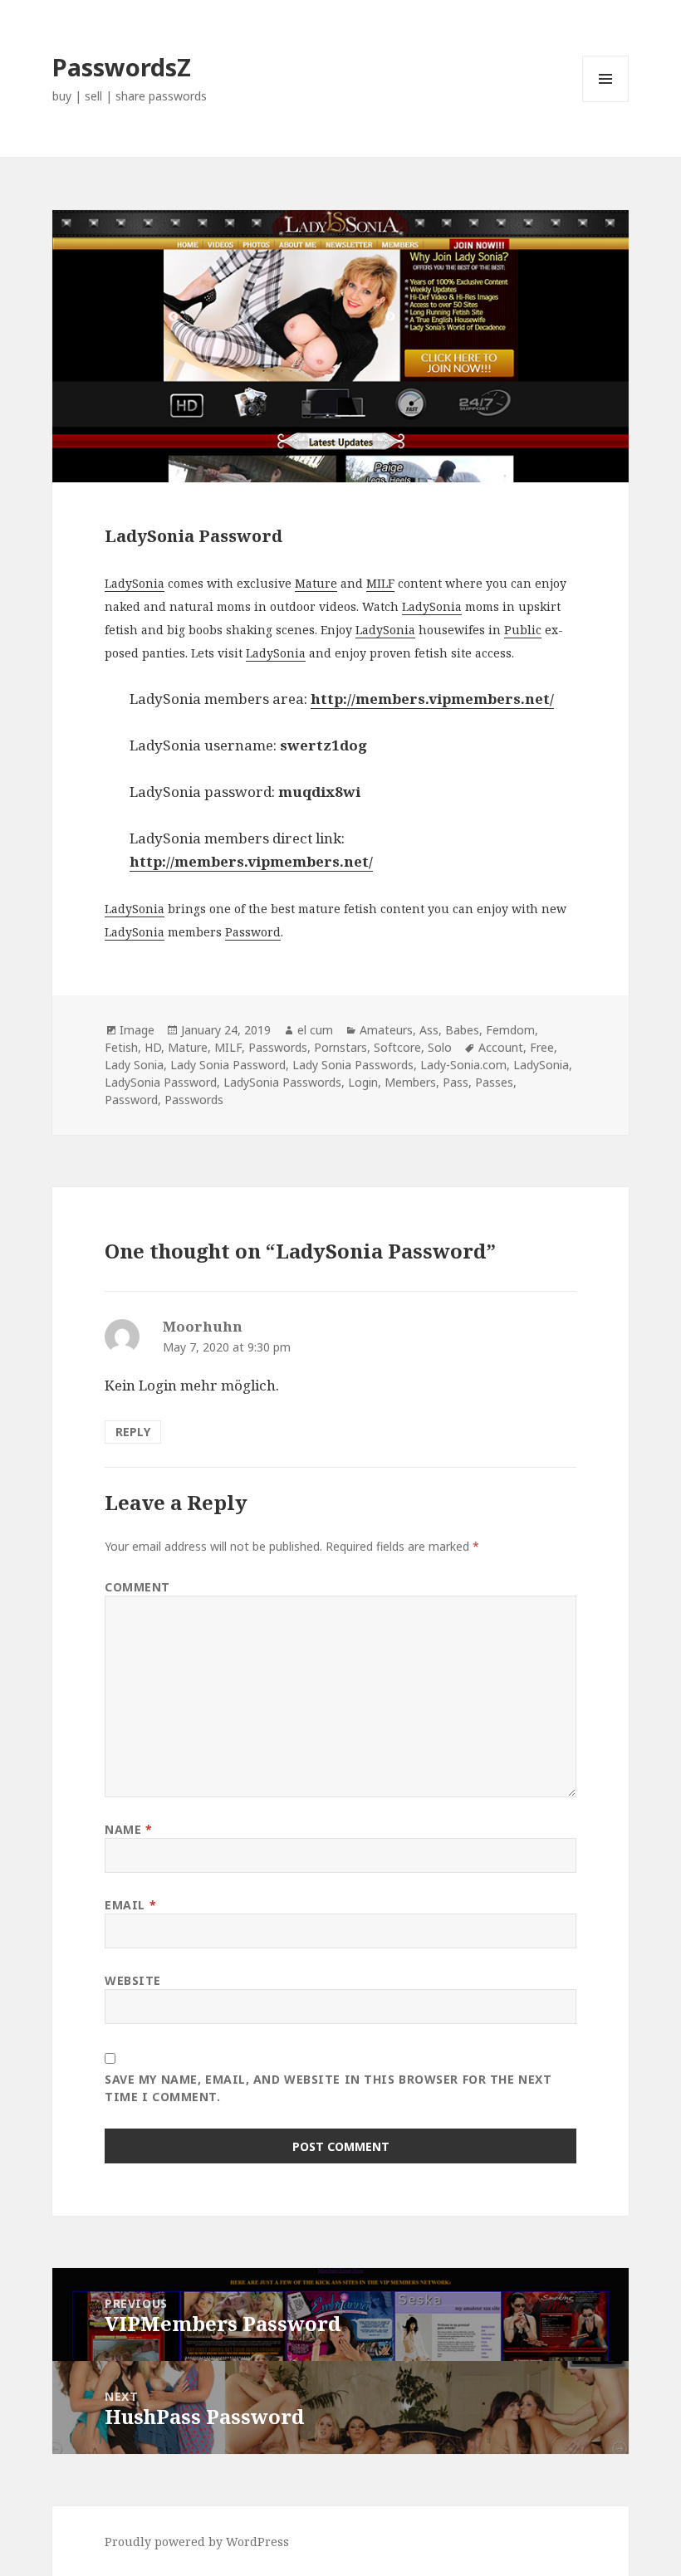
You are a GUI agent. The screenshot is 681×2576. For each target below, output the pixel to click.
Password (253, 932)
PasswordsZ (122, 67)
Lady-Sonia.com (463, 1065)
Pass (456, 1082)
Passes (494, 1082)
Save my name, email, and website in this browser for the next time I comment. (328, 2088)
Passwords (278, 1047)
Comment (137, 1587)
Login (363, 1082)
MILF (380, 583)
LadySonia (135, 583)
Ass (429, 1030)
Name (128, 1829)
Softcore (397, 1047)
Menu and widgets (606, 102)
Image (137, 1030)
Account (501, 1047)
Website (133, 1980)
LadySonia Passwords (282, 1082)
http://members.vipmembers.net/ (251, 861)
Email (130, 1905)
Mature (316, 583)
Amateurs (386, 1030)
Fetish (121, 1047)
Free (542, 1047)
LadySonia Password (161, 1082)
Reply (133, 1432)
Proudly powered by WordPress (197, 2542)
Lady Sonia (134, 1065)
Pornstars (340, 1047)
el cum (315, 1030)
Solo (440, 1047)
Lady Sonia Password (228, 1065)
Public (523, 630)
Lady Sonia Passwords (353, 1065)
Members (410, 1082)
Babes (462, 1030)
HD (153, 1047)
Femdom (510, 1030)
